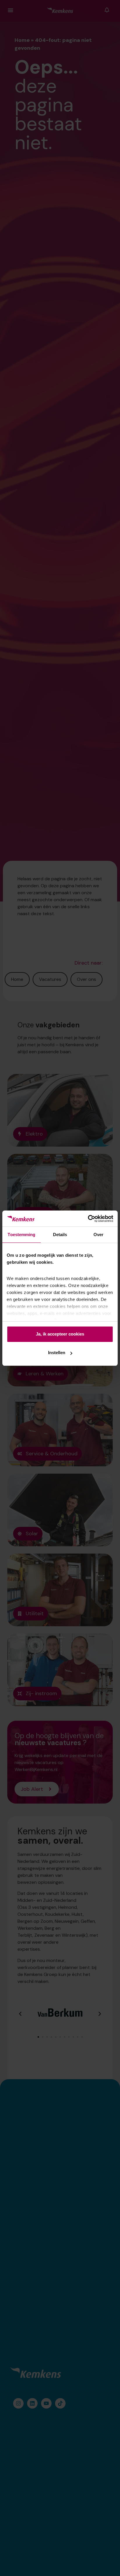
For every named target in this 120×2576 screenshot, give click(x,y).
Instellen (57, 1353)
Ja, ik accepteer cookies (60, 1334)
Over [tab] (98, 1235)
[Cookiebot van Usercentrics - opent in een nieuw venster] (88, 1219)
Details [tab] (60, 1235)
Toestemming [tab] (21, 1235)
